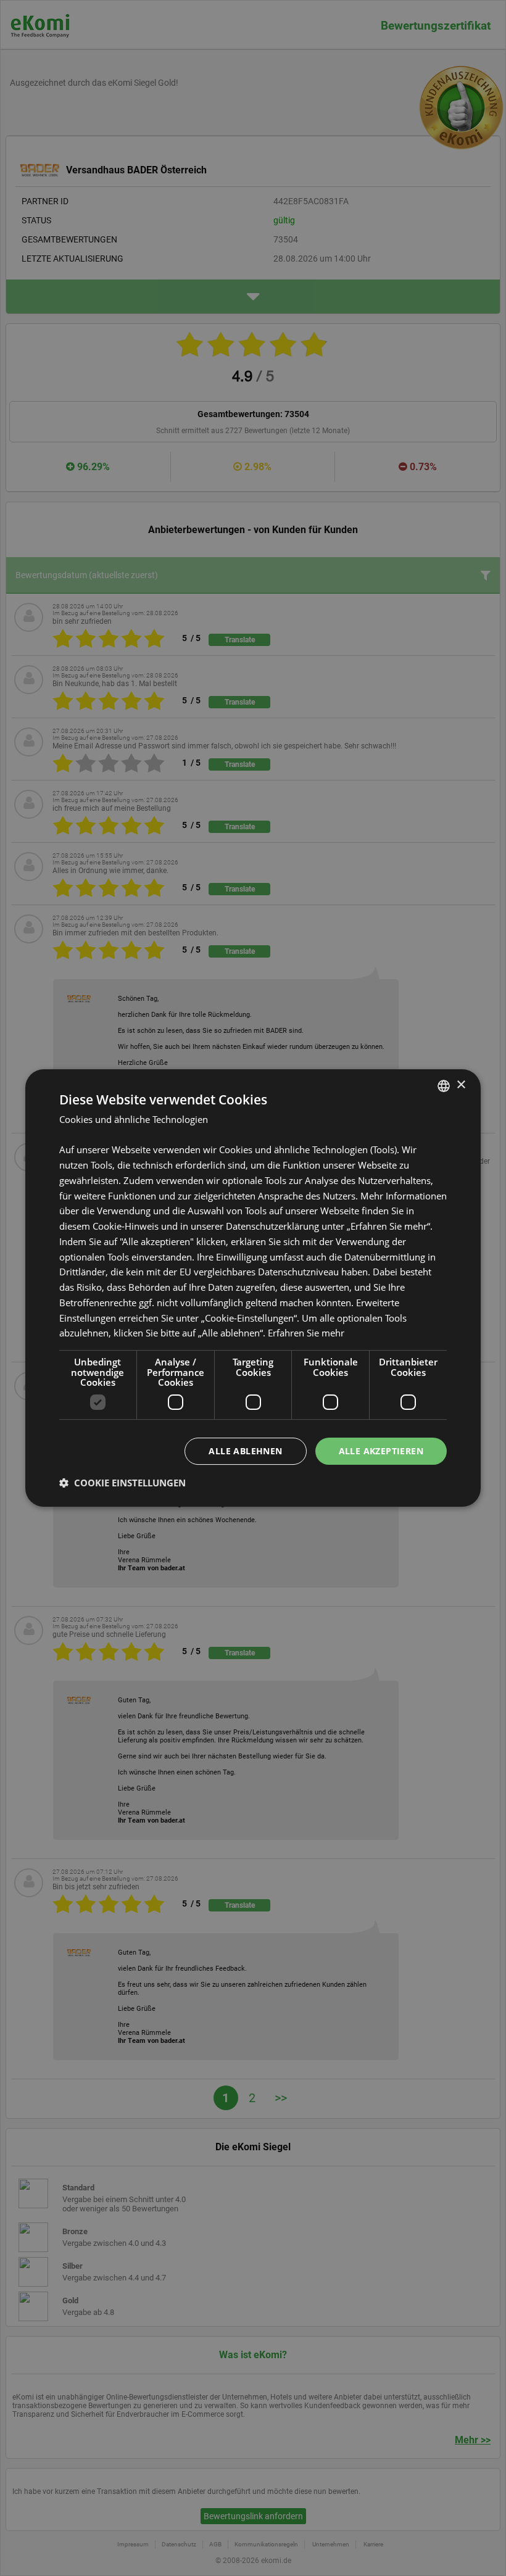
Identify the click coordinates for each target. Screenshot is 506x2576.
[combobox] (444, 1086)
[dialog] (253, 1288)
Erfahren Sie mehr (306, 1333)
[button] (122, 1483)
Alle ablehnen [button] (245, 1451)
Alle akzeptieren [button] (381, 1451)
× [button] (461, 1085)
